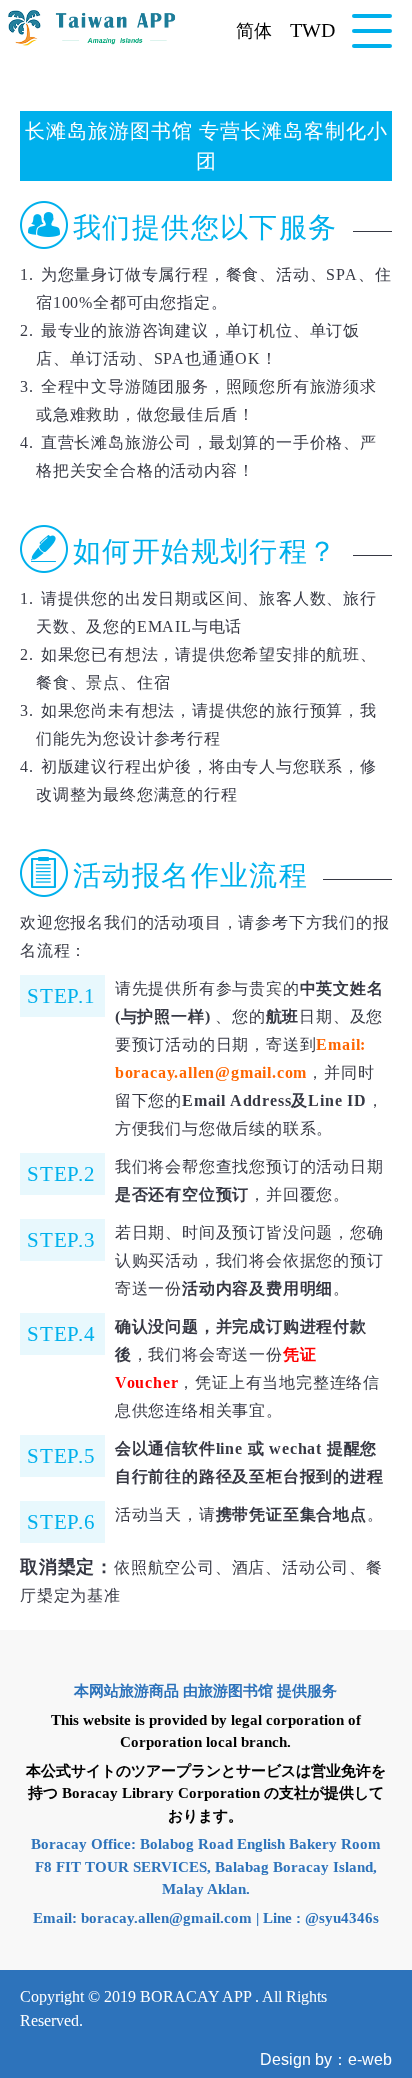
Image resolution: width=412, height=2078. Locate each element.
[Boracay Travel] (93, 28)
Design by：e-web (326, 2059)
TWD (312, 30)
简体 (254, 31)
